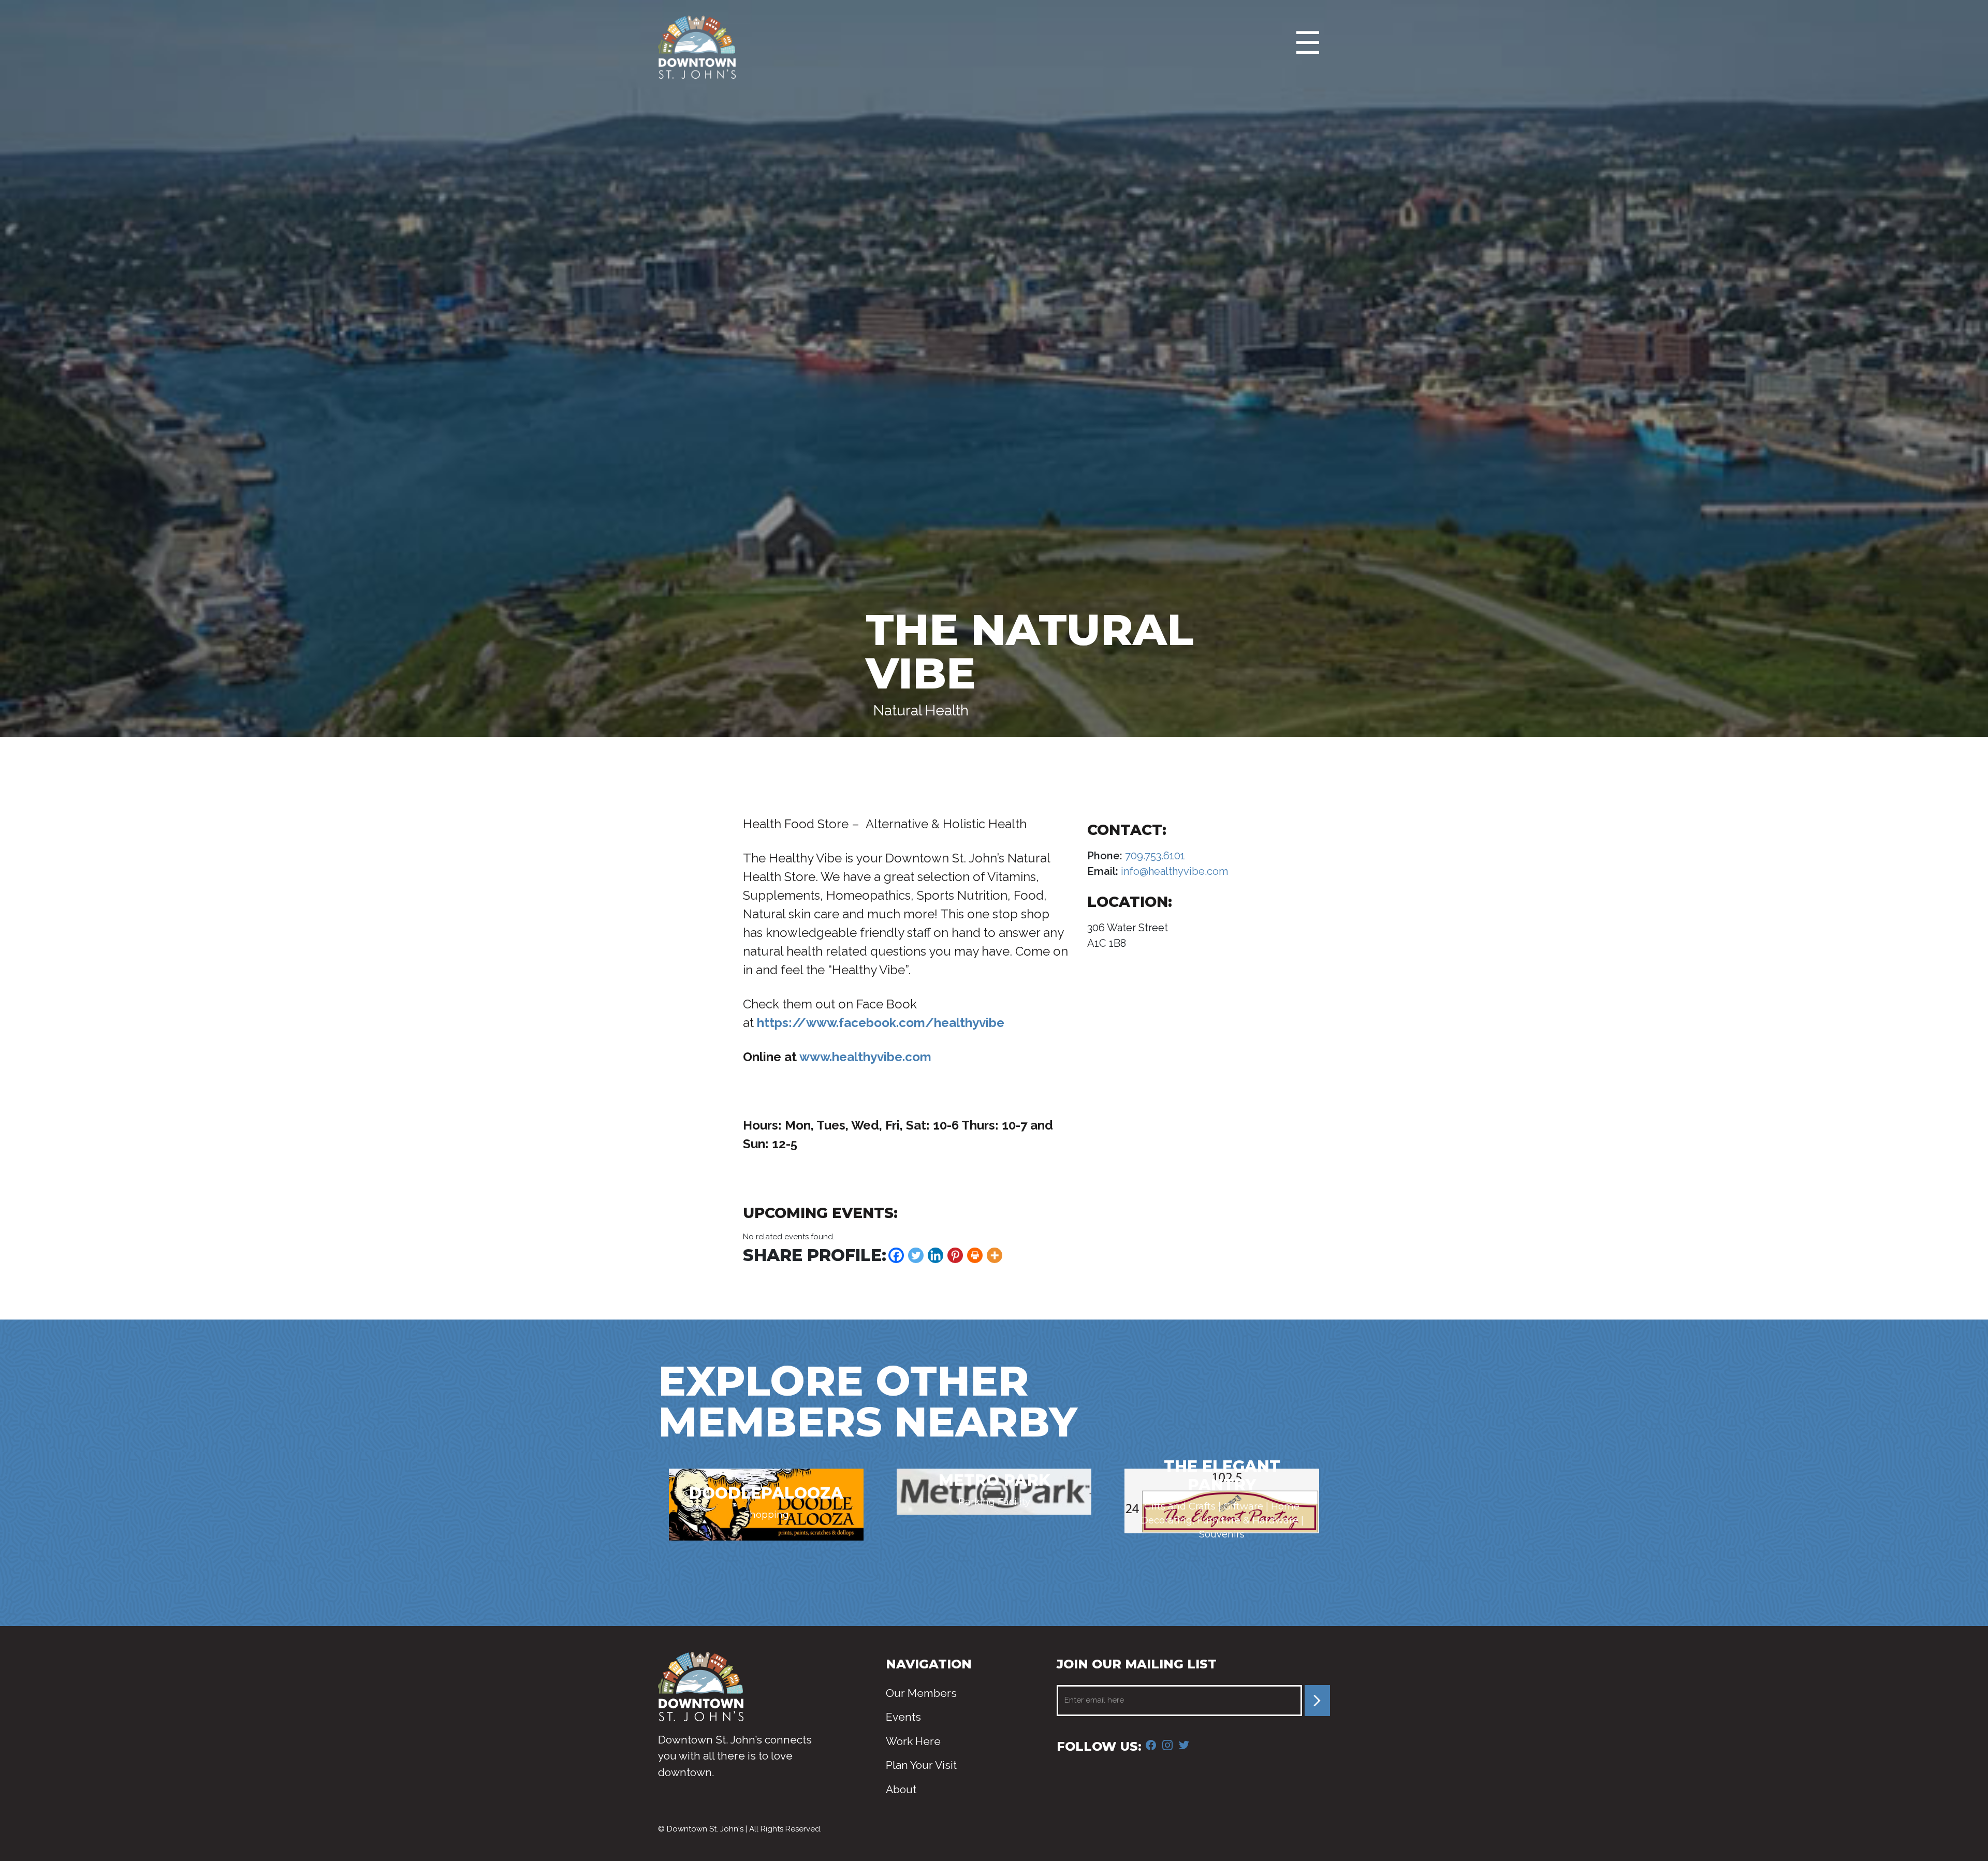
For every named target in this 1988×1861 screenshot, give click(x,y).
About (901, 1789)
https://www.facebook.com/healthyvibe (881, 1023)
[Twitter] (916, 1255)
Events (903, 1717)
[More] (995, 1255)
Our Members (921, 1693)
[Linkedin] (935, 1255)
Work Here (913, 1741)
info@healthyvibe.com (1173, 871)
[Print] (975, 1255)
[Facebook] (896, 1255)
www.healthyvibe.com (865, 1057)
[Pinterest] (955, 1255)
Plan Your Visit (921, 1765)
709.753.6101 (1154, 856)
